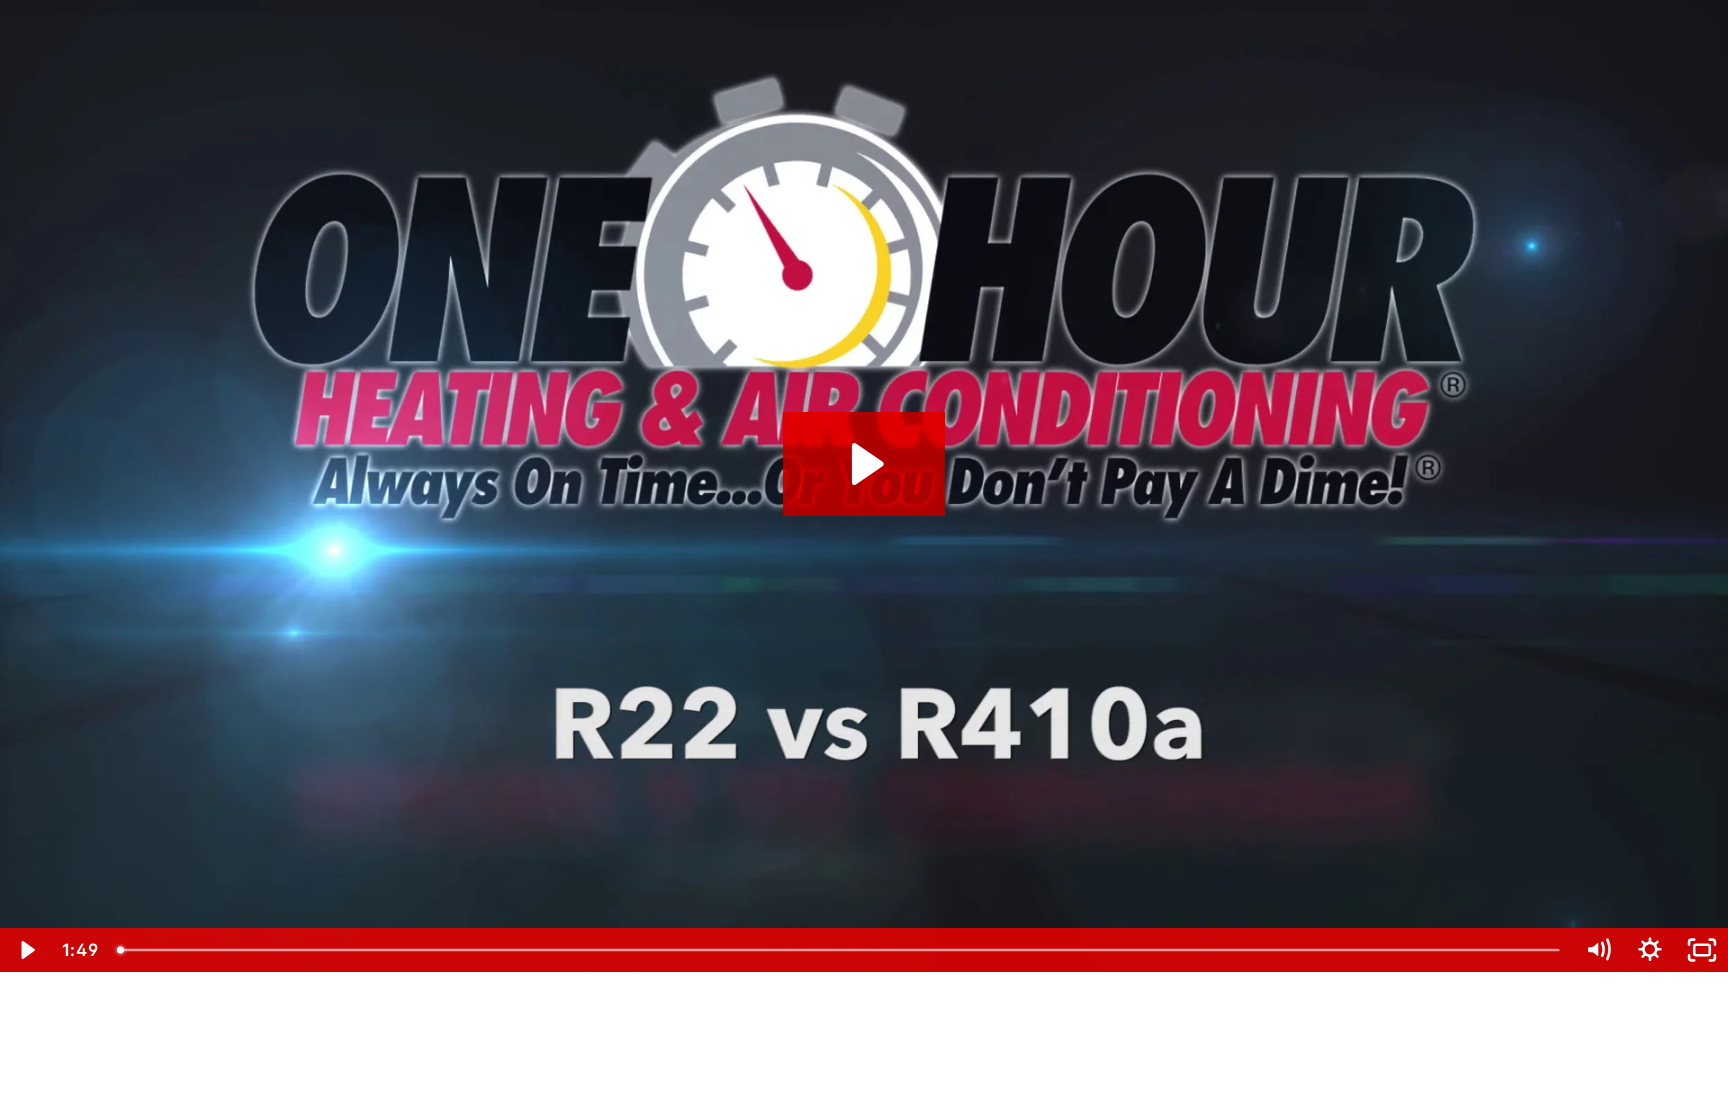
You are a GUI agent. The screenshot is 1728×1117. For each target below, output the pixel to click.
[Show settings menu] (1650, 950)
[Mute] (1598, 950)
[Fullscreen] (1702, 950)
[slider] (840, 950)
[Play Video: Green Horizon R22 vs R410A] (864, 464)
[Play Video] (26, 950)
